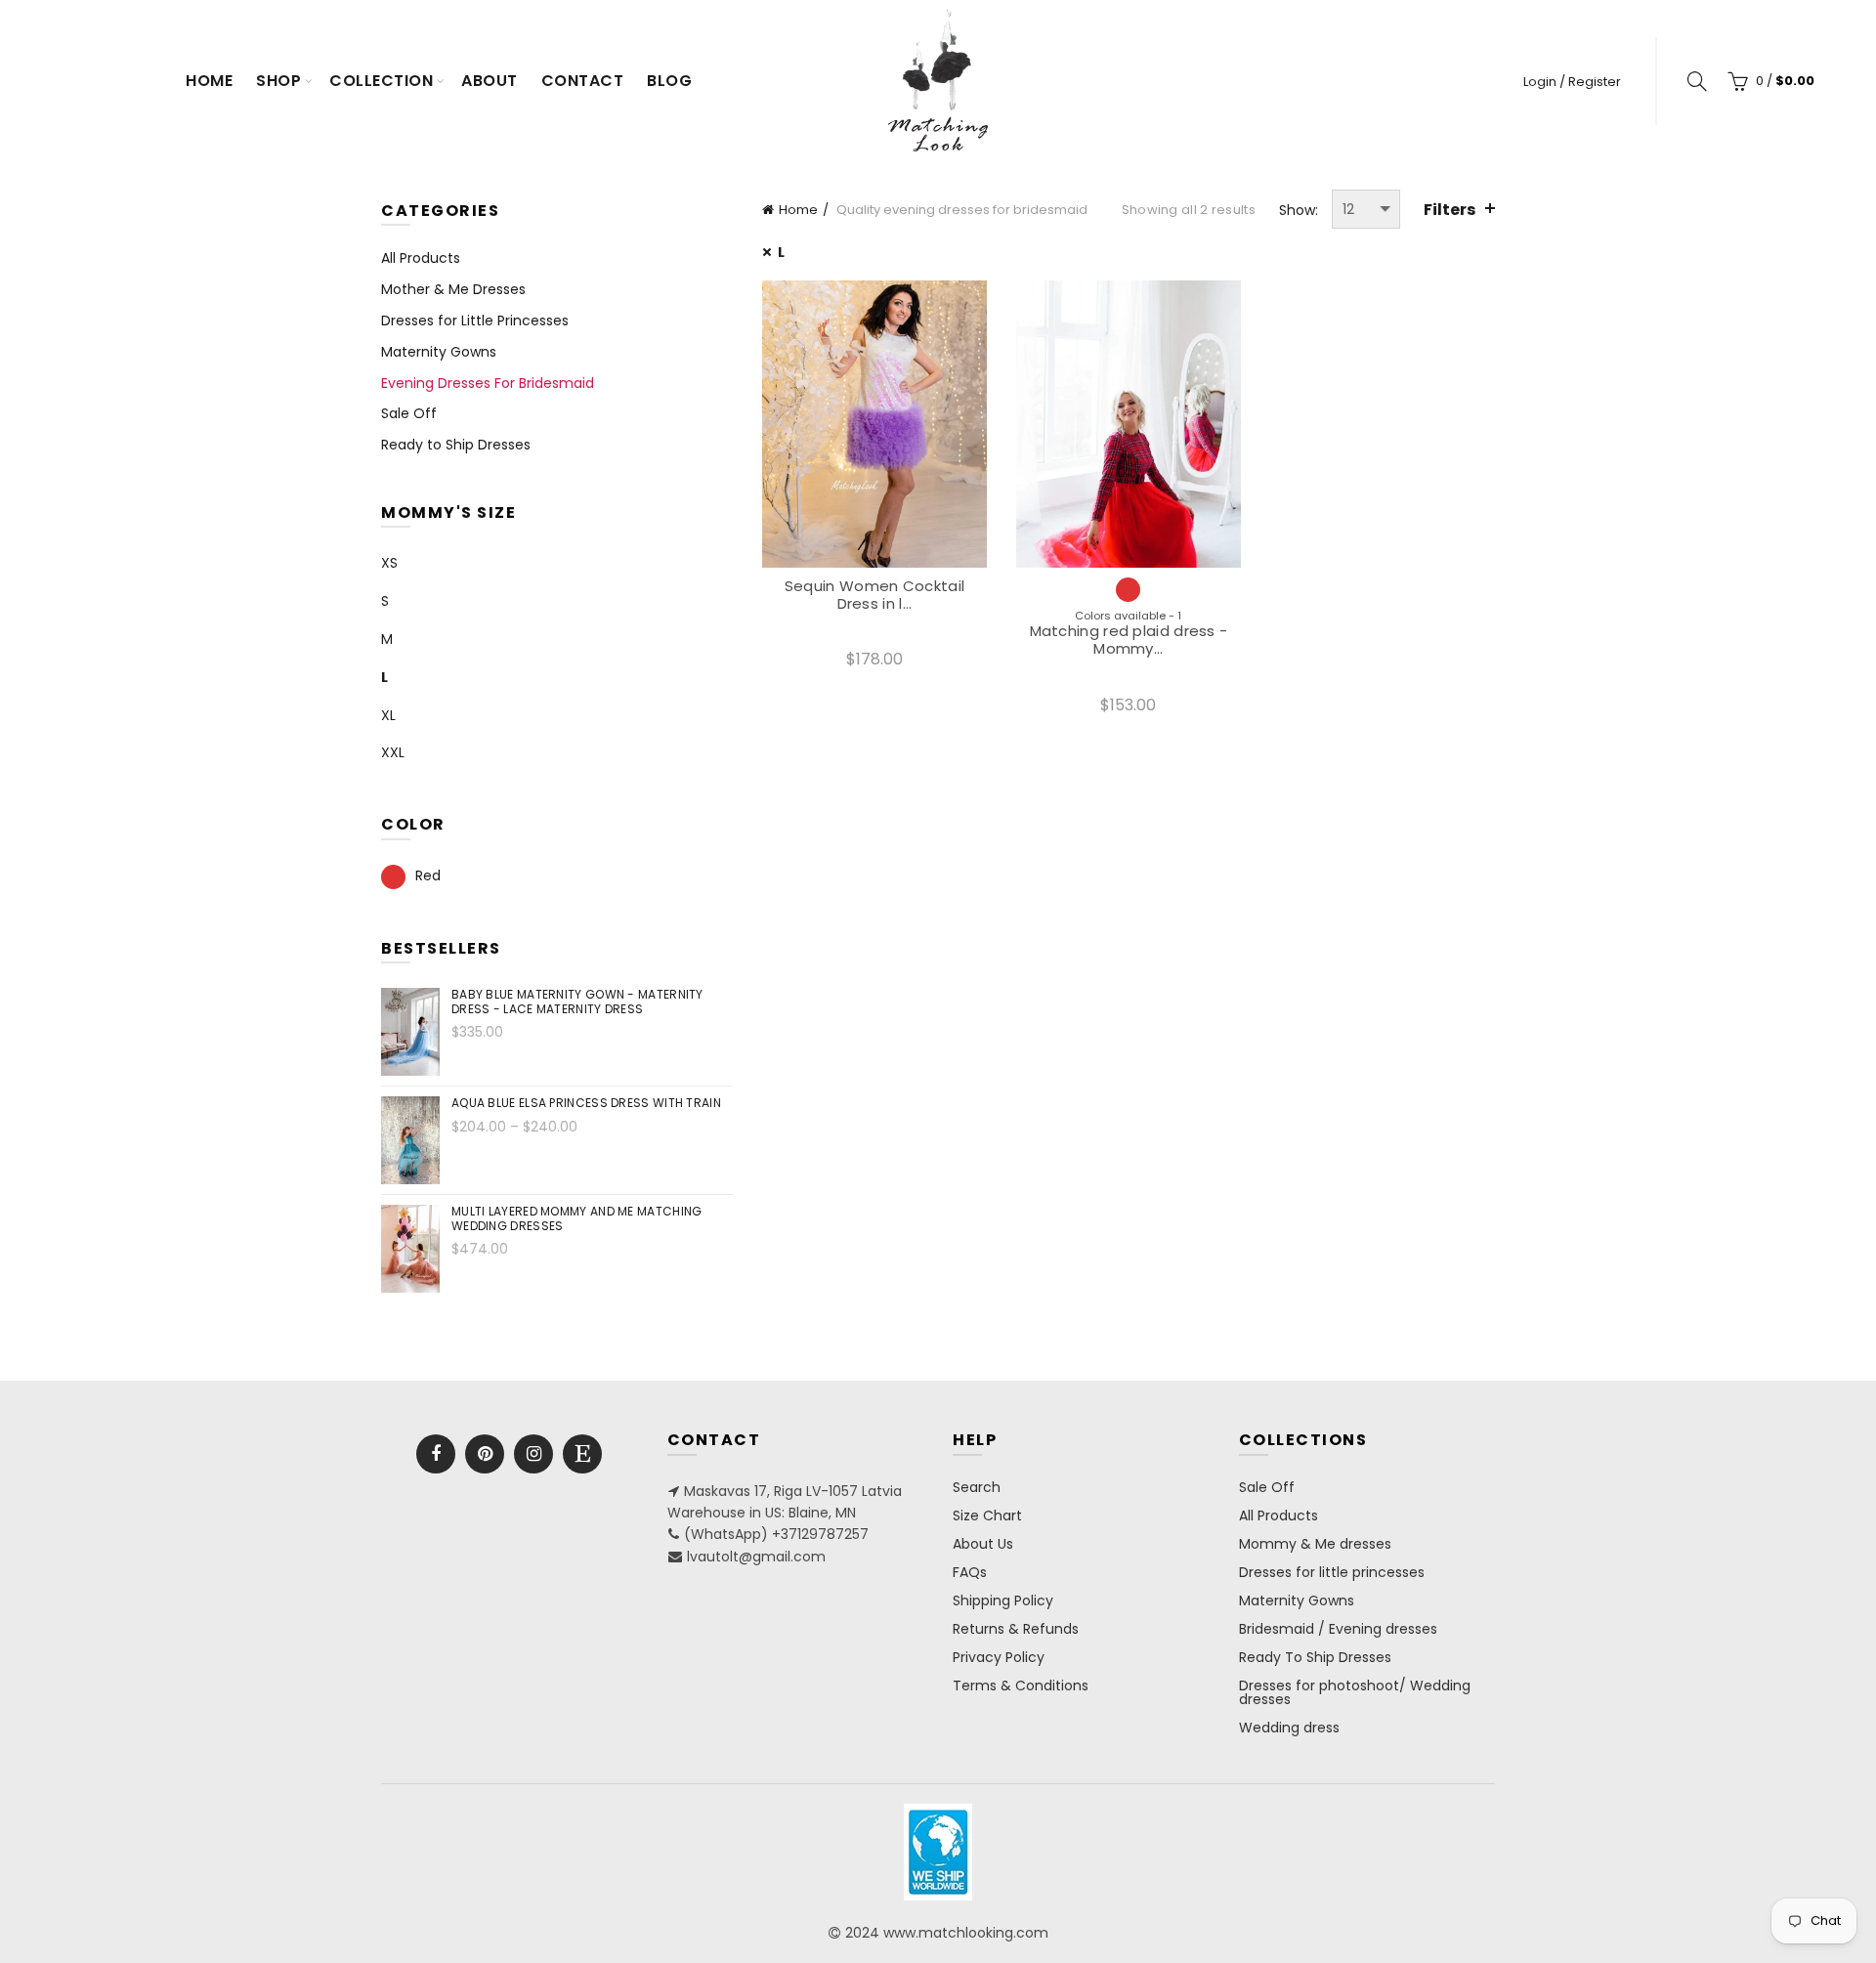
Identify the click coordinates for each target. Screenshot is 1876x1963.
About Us (983, 1544)
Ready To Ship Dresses (1315, 1657)
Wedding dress (1289, 1728)
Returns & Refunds (1016, 1629)
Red (428, 875)
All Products (421, 258)
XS (389, 563)
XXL (393, 752)
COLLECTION (381, 81)
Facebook (436, 1454)
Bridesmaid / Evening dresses (1338, 1629)
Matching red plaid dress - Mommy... (1129, 640)
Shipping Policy (1003, 1600)
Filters (1450, 210)
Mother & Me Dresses (453, 289)
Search (977, 1487)
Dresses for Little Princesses (475, 320)
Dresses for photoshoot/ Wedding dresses (1355, 1692)
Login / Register (1572, 82)
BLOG (669, 81)
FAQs (970, 1572)
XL (388, 715)
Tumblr (582, 1454)
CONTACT (583, 81)
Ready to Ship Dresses (456, 445)
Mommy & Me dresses (1315, 1544)
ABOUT (490, 81)
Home (209, 81)
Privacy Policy (999, 1657)
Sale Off (409, 413)
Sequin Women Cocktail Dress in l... (874, 595)
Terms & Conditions (1021, 1686)
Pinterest (485, 1454)
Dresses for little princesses (1332, 1572)
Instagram (533, 1454)
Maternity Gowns (439, 352)
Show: (1299, 210)
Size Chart (987, 1515)
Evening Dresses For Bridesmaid (488, 383)
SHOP (278, 81)
